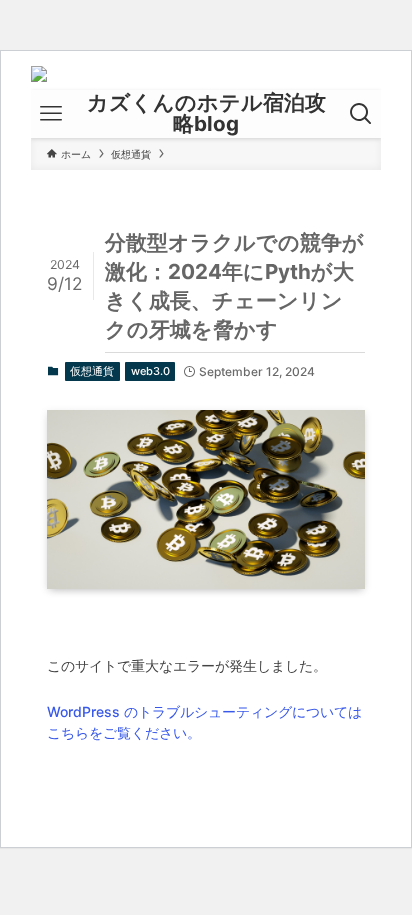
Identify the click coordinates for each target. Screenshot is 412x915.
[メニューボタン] (51, 114)
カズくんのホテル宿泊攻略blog (206, 113)
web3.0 (150, 371)
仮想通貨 (92, 371)
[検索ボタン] (361, 114)
